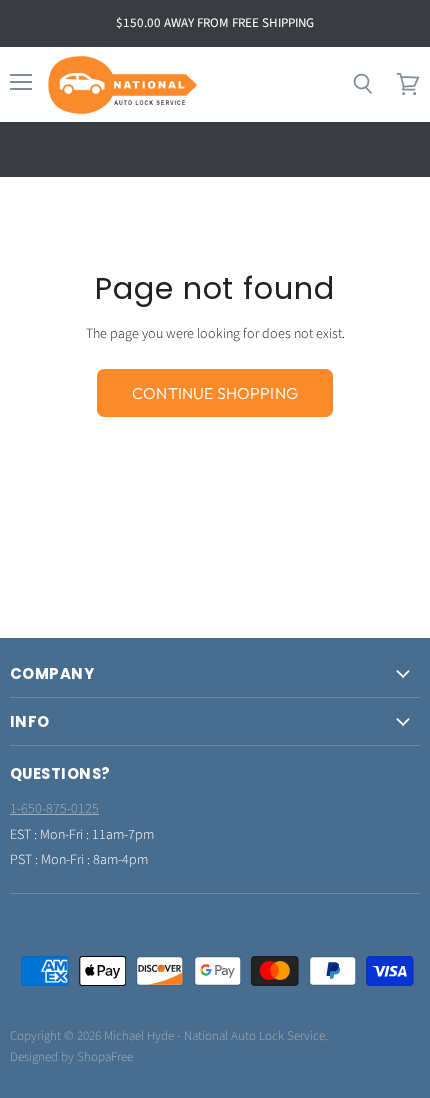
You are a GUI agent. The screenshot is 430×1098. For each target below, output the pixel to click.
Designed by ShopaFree (71, 1057)
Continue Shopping (215, 393)
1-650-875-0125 (54, 809)
